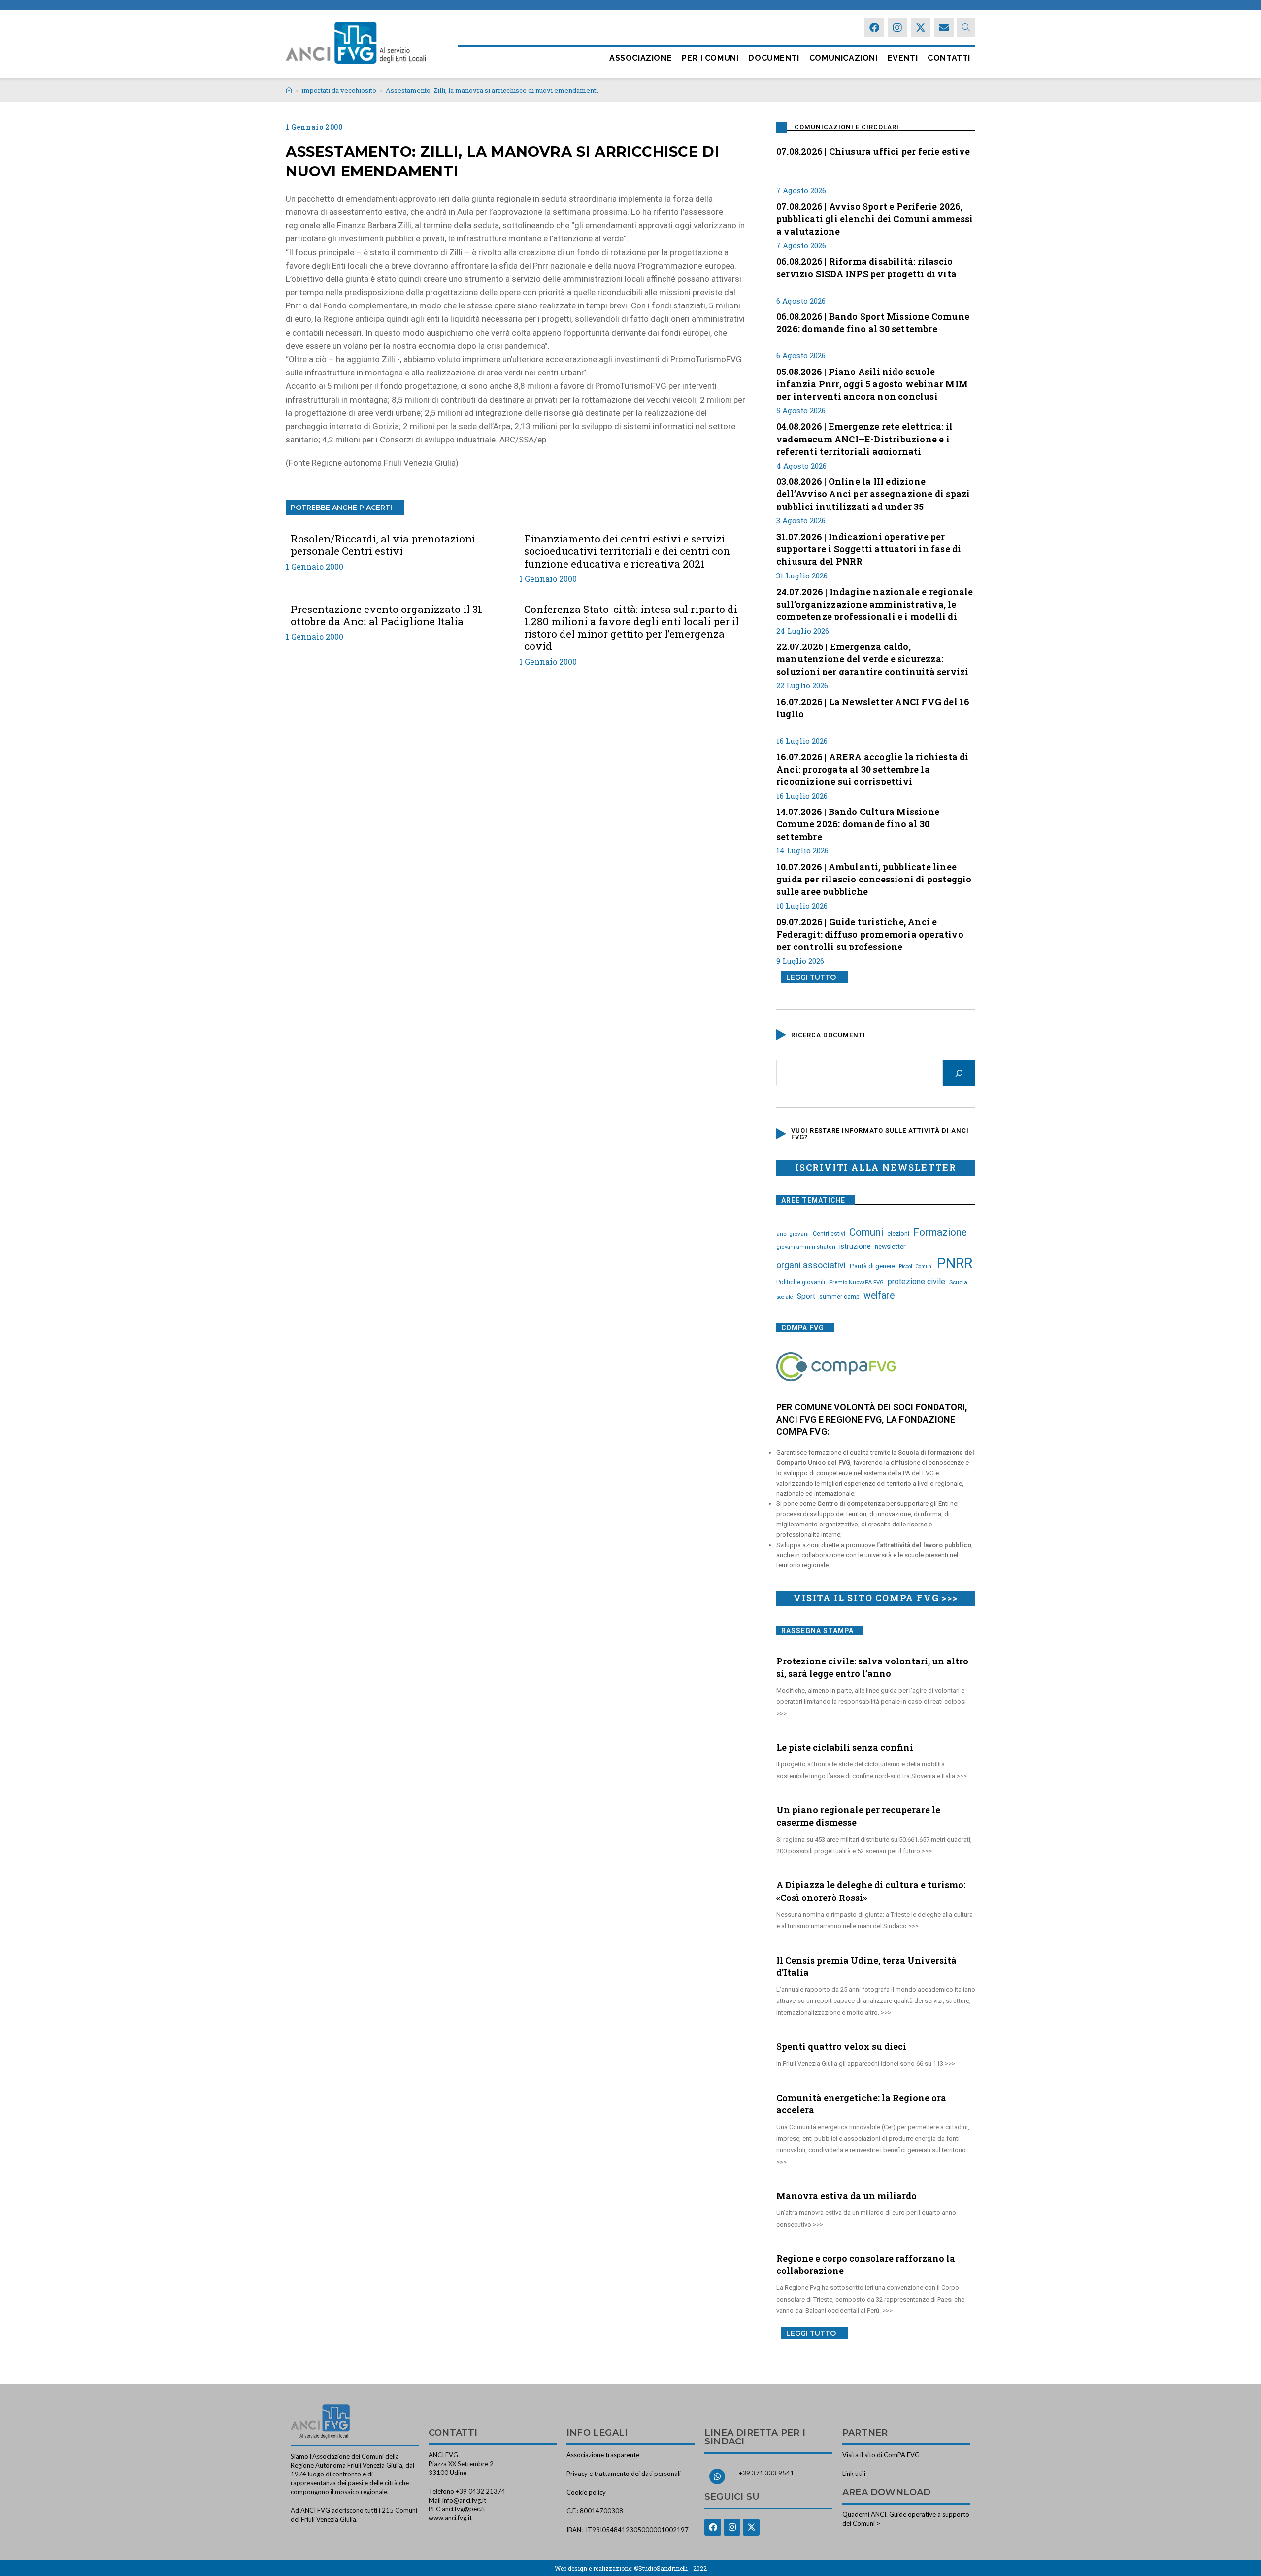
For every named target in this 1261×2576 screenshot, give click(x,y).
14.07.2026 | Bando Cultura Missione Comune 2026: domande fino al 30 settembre (858, 823)
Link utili (854, 2474)
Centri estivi (829, 1234)
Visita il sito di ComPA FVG (881, 2455)
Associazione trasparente (603, 2455)
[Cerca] (959, 1073)
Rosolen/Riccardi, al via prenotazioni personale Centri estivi (383, 545)
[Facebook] (874, 28)
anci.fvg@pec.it (464, 2509)
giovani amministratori (806, 1247)
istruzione (855, 1246)
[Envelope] (944, 28)
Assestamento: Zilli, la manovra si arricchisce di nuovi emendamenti (492, 90)
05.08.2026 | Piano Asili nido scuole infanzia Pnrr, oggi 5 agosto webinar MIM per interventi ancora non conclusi (872, 383)
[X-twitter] (921, 28)
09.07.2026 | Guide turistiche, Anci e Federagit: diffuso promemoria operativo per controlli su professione (870, 933)
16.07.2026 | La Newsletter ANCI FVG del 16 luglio (873, 708)
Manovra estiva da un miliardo (846, 2196)
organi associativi (811, 1265)
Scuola (958, 1282)
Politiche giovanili (801, 1282)
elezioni (898, 1233)
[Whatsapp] (717, 2476)
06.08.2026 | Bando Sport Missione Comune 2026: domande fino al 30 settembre (873, 322)
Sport (806, 1296)
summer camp (839, 1297)
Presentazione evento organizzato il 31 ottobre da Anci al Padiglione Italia (386, 615)
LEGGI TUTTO (811, 977)
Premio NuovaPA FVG (856, 1282)
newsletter (890, 1246)
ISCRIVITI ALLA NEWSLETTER (876, 1167)
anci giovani (793, 1234)
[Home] (289, 90)
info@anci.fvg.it (464, 2500)
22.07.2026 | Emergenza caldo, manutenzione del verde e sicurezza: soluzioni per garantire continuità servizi (872, 658)
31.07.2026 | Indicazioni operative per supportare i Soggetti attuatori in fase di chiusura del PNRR (869, 548)
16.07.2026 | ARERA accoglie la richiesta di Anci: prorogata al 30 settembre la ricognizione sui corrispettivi (873, 768)
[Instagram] (897, 28)
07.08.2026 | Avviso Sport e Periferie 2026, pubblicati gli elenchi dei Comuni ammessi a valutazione (875, 218)
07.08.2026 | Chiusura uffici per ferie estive (873, 151)
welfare (879, 1296)
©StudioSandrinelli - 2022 (670, 2568)
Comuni (866, 1232)
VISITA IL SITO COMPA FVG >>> (876, 1598)
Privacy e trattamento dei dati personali (624, 2474)
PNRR (955, 1263)
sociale (785, 1297)
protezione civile (916, 1281)
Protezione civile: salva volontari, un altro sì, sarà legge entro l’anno (872, 1667)
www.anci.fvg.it (450, 2518)
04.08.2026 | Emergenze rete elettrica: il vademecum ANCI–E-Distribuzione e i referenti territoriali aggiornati (864, 438)
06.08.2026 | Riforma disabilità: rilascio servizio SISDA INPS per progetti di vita (866, 267)
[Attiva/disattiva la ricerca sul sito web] (966, 28)
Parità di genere (872, 1266)
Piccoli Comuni (916, 1267)
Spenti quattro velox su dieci (841, 2046)
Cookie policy (586, 2492)
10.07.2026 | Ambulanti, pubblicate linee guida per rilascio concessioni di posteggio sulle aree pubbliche (874, 878)
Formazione (940, 1232)
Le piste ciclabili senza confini (845, 1747)
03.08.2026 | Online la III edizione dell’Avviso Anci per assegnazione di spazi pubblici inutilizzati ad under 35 (873, 493)
